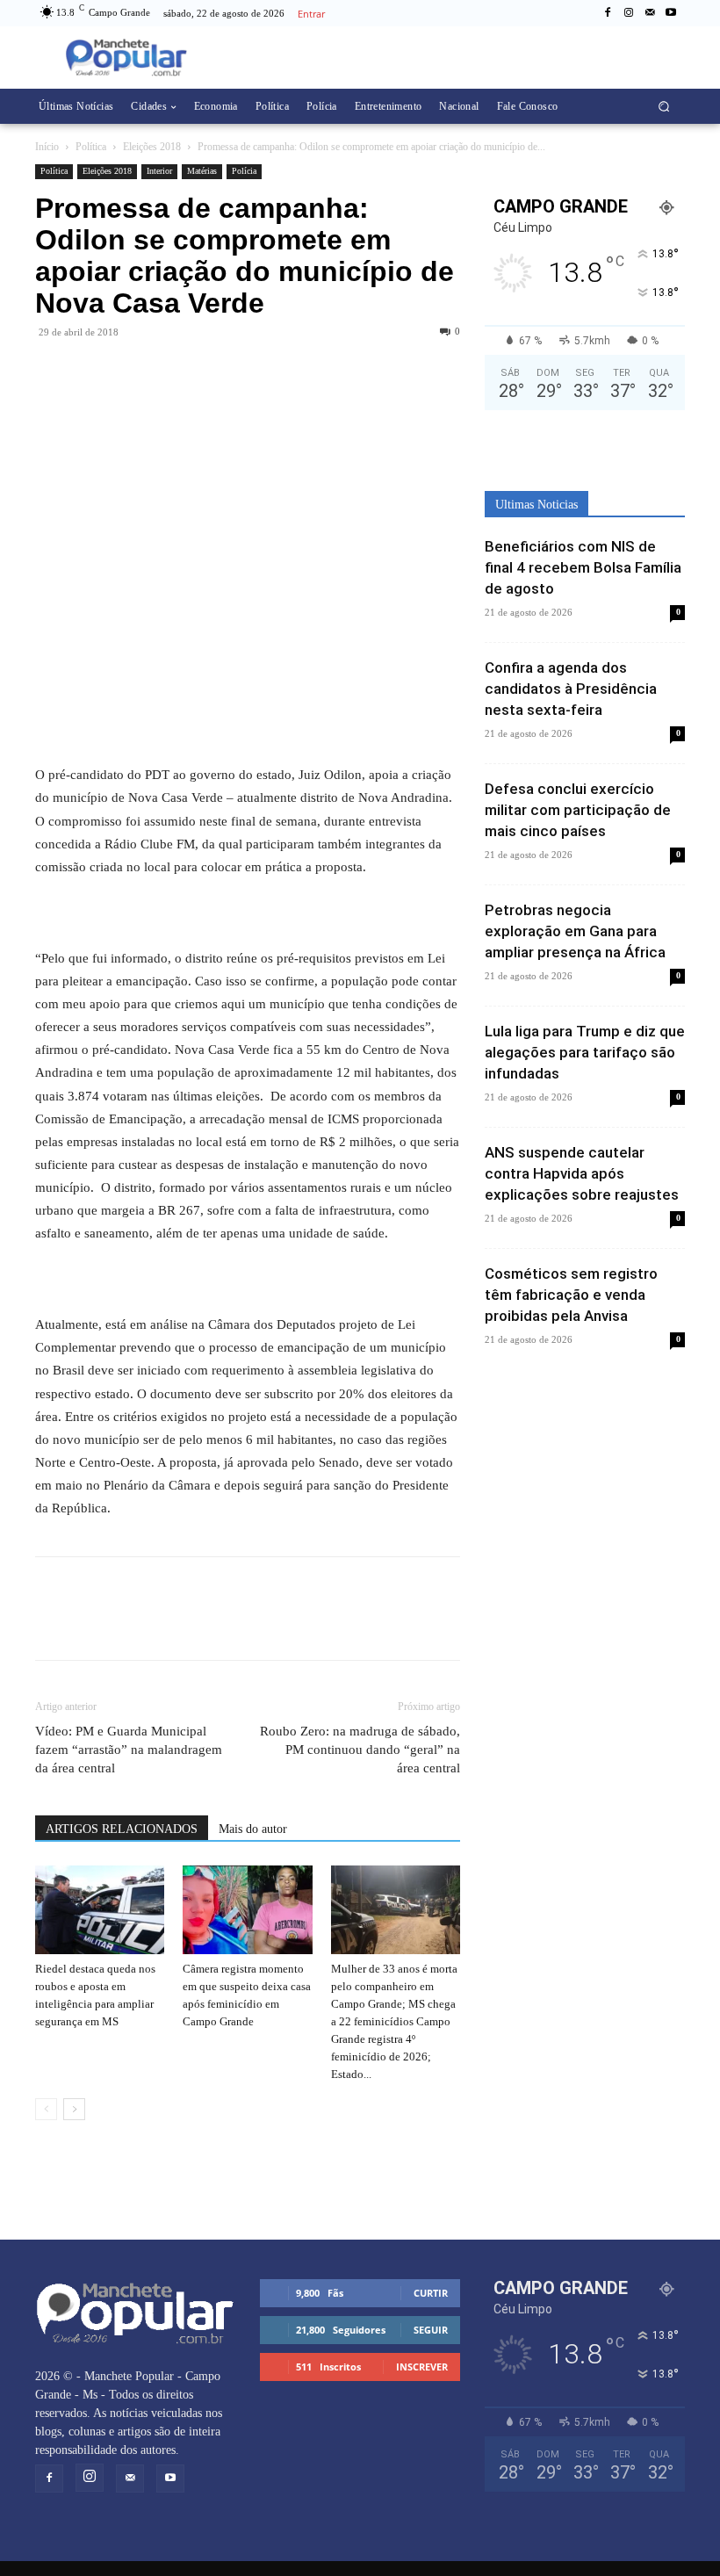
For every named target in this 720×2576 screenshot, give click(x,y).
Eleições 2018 (152, 147)
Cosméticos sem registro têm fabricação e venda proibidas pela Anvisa (571, 1295)
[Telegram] (133, 372)
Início (47, 147)
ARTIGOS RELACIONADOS (122, 1829)
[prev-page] (46, 2109)
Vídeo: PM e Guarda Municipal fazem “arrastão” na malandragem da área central (129, 1750)
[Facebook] (608, 13)
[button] (664, 107)
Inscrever (422, 2367)
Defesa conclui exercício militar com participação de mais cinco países (578, 810)
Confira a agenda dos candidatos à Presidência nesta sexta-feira (571, 689)
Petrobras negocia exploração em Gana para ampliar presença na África (575, 931)
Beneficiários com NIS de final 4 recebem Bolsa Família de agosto (583, 567)
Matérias (202, 171)
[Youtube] (671, 13)
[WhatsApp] (93, 372)
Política (91, 147)
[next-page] (74, 2109)
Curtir (431, 2293)
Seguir (431, 2330)
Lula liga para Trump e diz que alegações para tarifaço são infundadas (585, 1052)
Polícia (244, 171)
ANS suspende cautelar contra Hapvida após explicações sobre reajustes (582, 1173)
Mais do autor (253, 1829)
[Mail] (650, 13)
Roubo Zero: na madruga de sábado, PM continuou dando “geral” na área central (360, 1750)
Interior (159, 171)
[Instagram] (629, 13)
